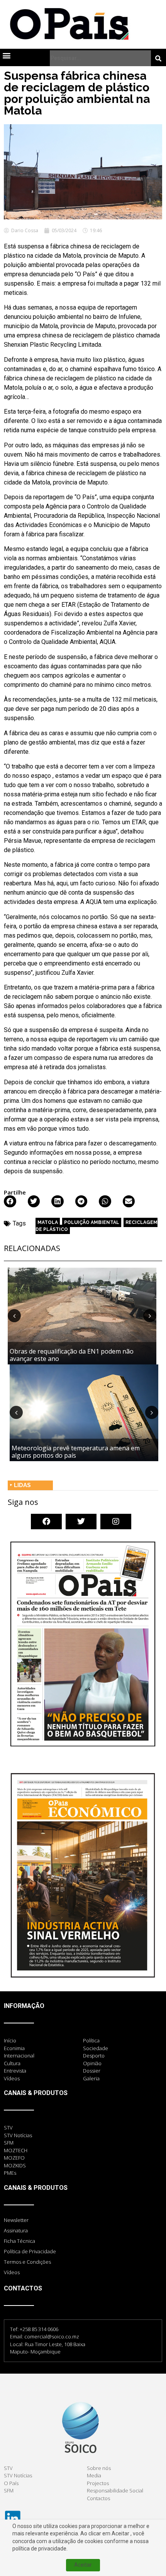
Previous (14, 1316)
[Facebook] (46, 1522)
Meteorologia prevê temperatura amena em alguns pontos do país (76, 1452)
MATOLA (48, 1222)
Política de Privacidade (30, 2251)
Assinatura (16, 2230)
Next (150, 1316)
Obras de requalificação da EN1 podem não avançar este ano (72, 1355)
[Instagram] (116, 1522)
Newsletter (16, 2220)
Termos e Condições (27, 2262)
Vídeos (12, 2272)
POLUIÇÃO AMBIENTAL (92, 1222)
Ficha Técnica (19, 2241)
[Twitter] (81, 1522)
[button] (6, 55)
